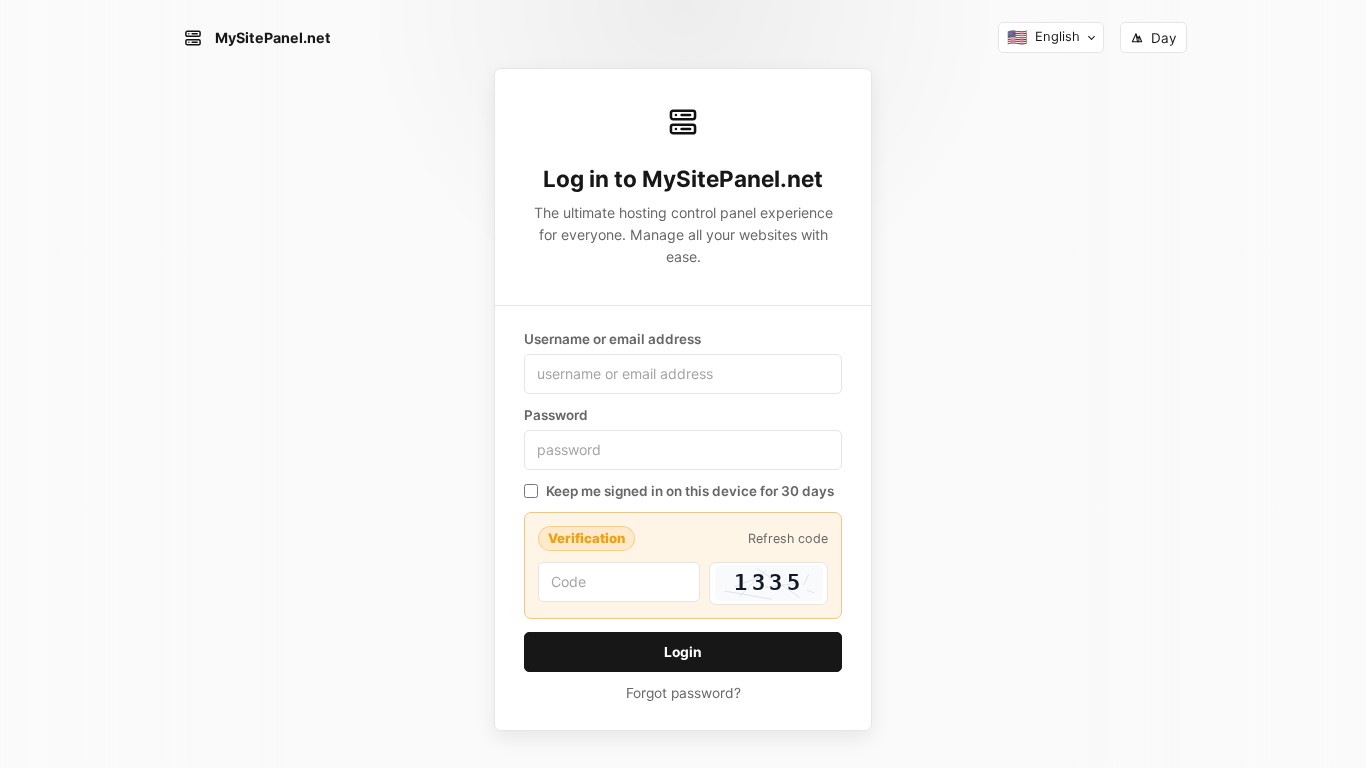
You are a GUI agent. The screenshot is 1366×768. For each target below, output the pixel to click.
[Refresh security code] (768, 583)
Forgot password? (683, 693)
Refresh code (788, 538)
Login (683, 652)
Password (556, 415)
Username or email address (612, 339)
